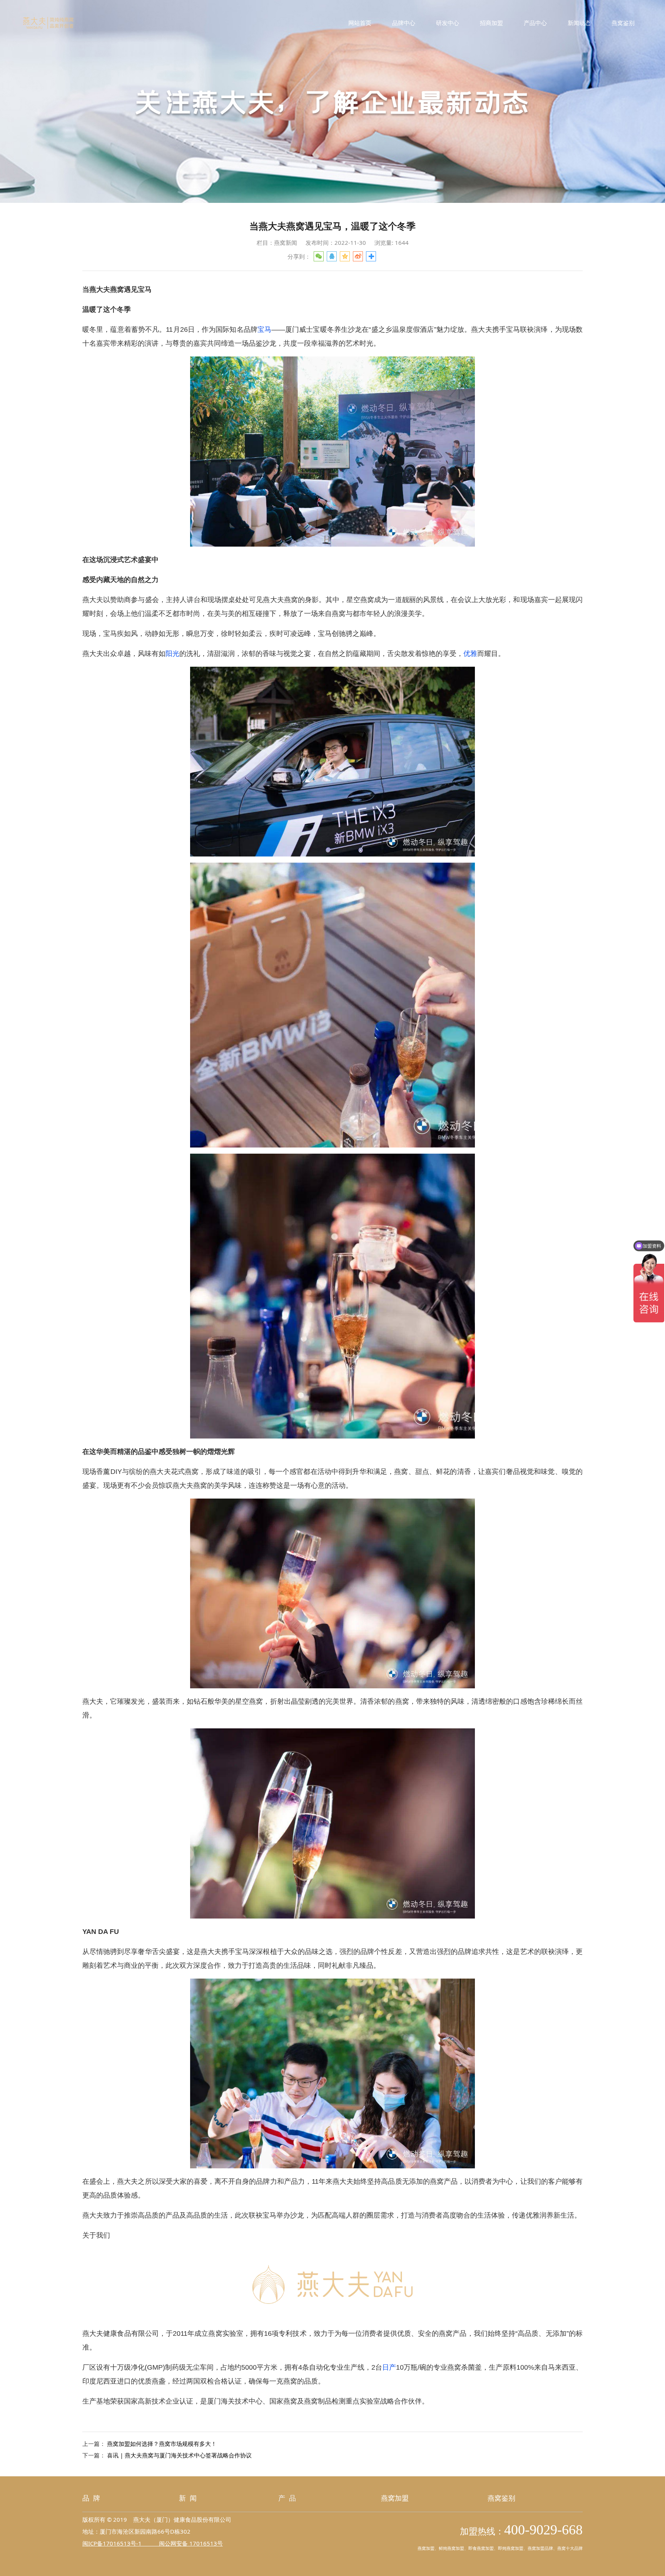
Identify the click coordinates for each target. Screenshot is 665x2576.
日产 (389, 2367)
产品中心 (535, 23)
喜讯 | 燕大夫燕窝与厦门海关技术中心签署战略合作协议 (179, 2455)
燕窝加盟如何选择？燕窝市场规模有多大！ (162, 2444)
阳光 (172, 654)
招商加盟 (491, 23)
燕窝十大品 (568, 2548)
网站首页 (360, 23)
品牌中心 (404, 23)
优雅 (470, 654)
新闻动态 (579, 23)
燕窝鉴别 (623, 23)
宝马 (264, 330)
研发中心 (448, 23)
